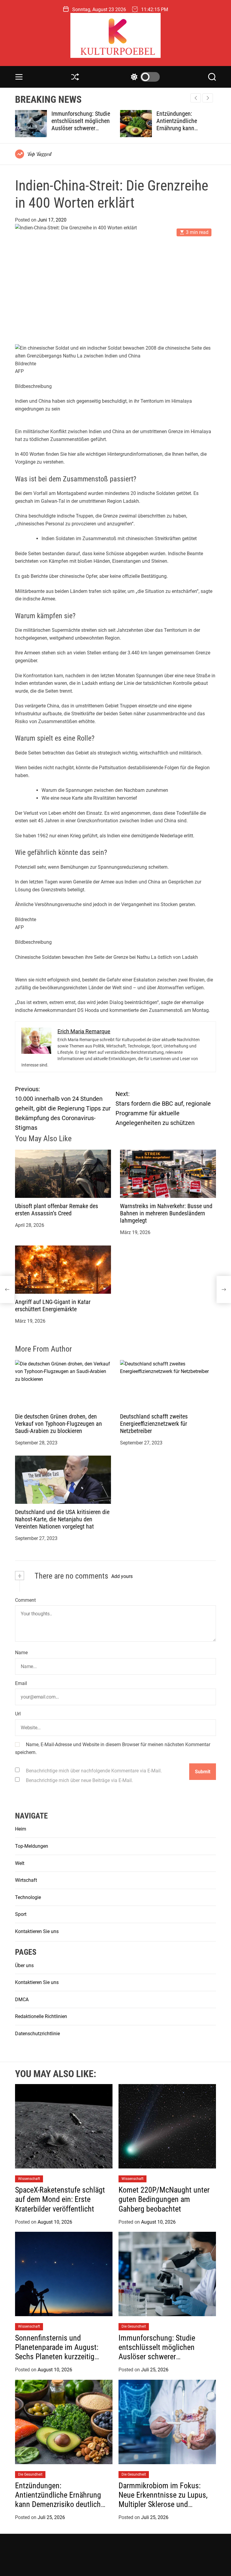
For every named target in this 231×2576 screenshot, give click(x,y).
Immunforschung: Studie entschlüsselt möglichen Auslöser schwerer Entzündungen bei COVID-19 (162, 2352)
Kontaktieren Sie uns (37, 1931)
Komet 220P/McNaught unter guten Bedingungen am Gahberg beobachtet (164, 2199)
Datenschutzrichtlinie (37, 2034)
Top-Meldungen (32, 1846)
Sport (21, 1914)
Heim (21, 1829)
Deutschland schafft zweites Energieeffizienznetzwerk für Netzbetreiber (154, 1424)
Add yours (122, 1576)
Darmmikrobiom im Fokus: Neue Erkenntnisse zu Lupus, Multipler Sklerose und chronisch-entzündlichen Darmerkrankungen (163, 2504)
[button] (208, 98)
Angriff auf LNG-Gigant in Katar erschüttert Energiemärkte (53, 1305)
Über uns (24, 1965)
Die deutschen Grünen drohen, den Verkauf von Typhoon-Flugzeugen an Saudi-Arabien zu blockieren (59, 1424)
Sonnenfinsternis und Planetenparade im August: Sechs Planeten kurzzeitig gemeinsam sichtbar (57, 2352)
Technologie (28, 1897)
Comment (25, 1600)
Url (18, 1714)
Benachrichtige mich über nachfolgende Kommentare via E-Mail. (94, 1771)
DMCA (22, 2000)
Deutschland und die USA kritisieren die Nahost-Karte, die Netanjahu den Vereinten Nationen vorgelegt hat (62, 1519)
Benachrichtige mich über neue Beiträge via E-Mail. (79, 1780)
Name (21, 1653)
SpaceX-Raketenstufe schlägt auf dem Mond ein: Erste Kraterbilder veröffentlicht (60, 2199)
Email (21, 1683)
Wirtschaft (26, 1880)
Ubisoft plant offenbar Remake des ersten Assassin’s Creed (57, 1210)
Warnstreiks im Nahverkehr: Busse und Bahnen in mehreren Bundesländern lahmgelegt (166, 1213)
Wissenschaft (29, 2179)
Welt (20, 1863)
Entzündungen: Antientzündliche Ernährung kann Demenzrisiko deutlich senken (78, 128)
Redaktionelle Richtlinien (41, 2016)
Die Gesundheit (134, 2326)
